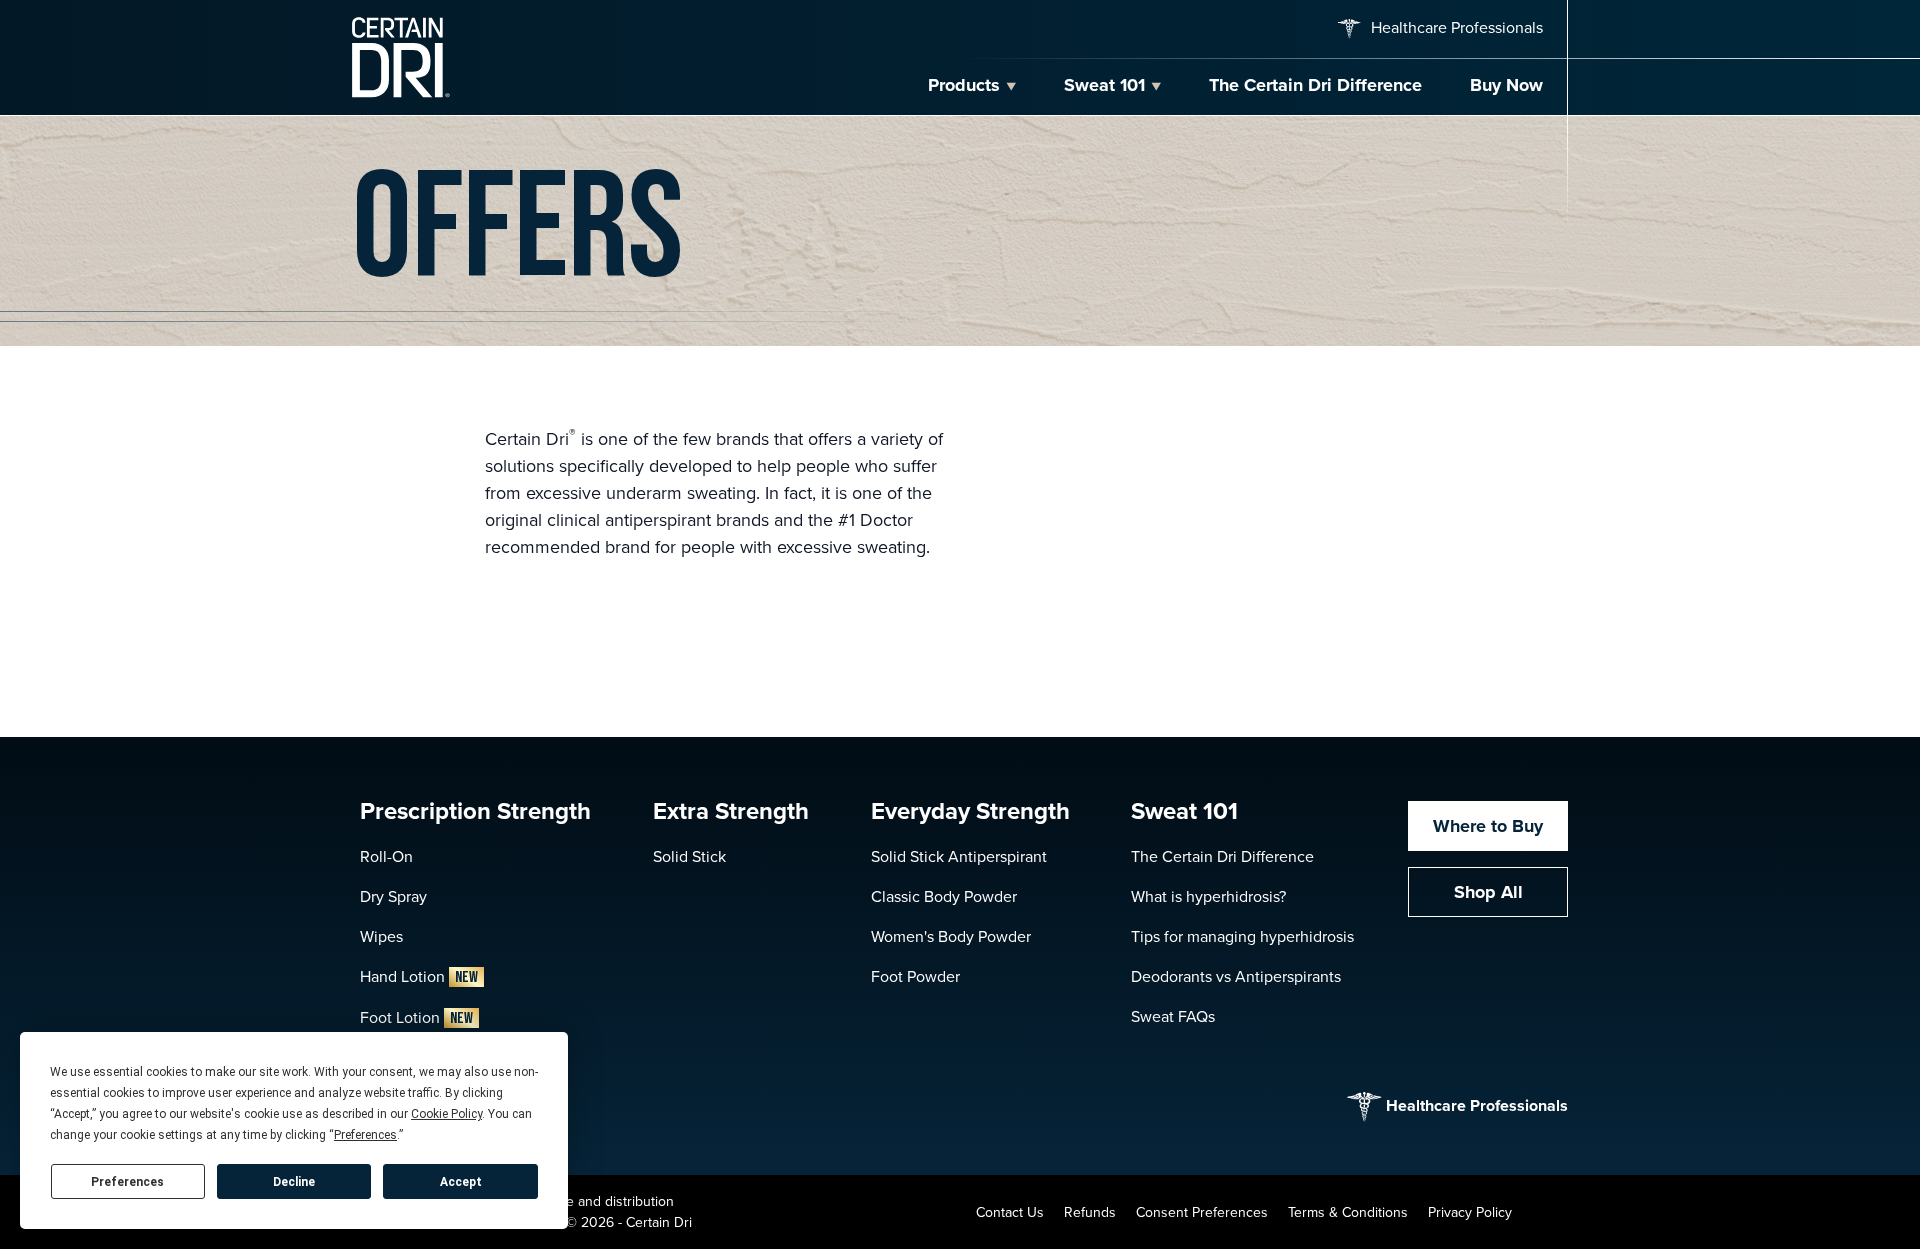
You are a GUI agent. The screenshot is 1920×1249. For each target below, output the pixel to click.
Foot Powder (915, 976)
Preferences (127, 1182)
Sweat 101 (1104, 85)
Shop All (1488, 892)
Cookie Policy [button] (446, 1114)
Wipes (381, 936)
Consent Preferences (1202, 1212)
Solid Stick (689, 856)
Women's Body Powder (951, 936)
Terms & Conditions (1348, 1212)
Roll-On (386, 856)
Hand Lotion (419, 976)
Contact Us (1010, 1212)
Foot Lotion (416, 1017)
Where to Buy (1488, 826)
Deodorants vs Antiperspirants (1236, 976)
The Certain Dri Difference (1315, 85)
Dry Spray (393, 896)
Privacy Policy (1470, 1212)
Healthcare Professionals (1455, 27)
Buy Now (1506, 85)
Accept (461, 1182)
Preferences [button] (365, 1135)
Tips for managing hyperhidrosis (1242, 936)
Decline (294, 1182)
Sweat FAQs (1173, 1016)
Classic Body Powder (944, 896)
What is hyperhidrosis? (1208, 896)
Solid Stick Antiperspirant (959, 856)
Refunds (1090, 1212)
